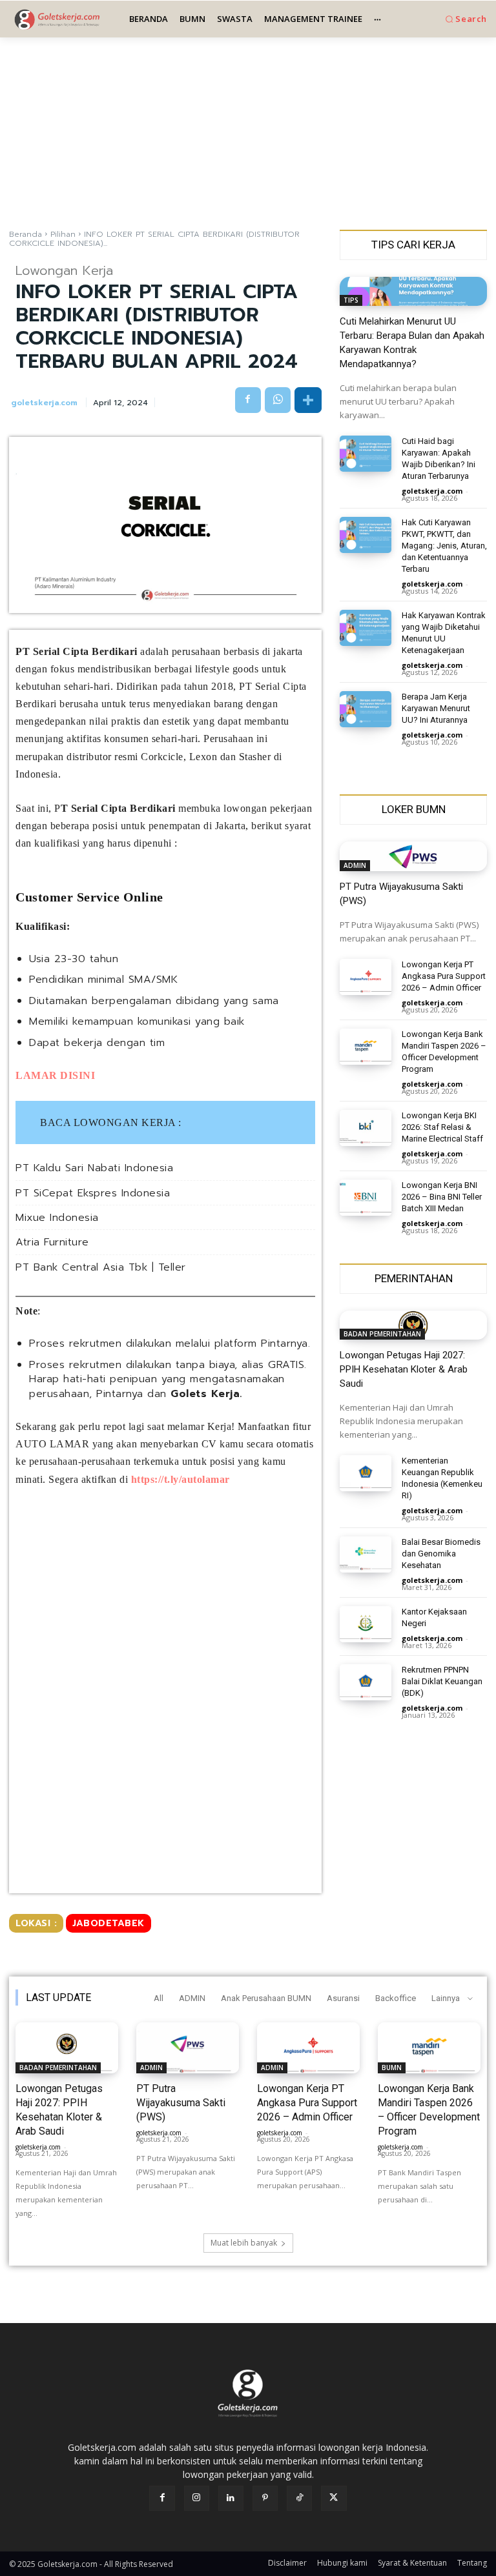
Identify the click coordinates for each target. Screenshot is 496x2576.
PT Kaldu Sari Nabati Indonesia (94, 1168)
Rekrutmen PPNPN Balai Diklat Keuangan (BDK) (442, 1681)
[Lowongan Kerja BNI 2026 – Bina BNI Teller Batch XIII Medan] (366, 1198)
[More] (308, 400)
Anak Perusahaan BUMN (266, 1998)
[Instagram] (197, 2498)
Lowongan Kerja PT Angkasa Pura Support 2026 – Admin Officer (444, 976)
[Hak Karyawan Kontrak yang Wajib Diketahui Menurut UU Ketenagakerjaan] (366, 628)
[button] (465, 19)
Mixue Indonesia (57, 1218)
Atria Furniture (52, 1243)
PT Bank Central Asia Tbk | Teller (101, 1268)
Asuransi (343, 1998)
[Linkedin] (231, 2498)
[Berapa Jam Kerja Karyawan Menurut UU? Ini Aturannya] (366, 709)
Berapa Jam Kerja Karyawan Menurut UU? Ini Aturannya (436, 708)
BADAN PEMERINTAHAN (382, 1334)
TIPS (351, 300)
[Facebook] (248, 400)
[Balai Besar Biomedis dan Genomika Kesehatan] (366, 1555)
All (159, 1998)
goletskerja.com (44, 403)
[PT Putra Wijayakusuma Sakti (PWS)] (413, 856)
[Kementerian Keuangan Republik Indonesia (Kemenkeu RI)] (366, 1473)
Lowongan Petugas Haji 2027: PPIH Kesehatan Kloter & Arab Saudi (404, 1369)
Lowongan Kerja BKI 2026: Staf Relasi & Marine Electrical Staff (442, 1127)
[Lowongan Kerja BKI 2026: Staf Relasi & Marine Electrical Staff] (366, 1128)
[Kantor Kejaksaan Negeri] (366, 1624)
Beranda (26, 234)
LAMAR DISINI (57, 1075)
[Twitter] (334, 2498)
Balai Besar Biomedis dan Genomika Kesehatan (441, 1554)
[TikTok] (299, 2498)
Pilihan (63, 234)
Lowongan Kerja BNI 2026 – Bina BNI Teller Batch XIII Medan (442, 1197)
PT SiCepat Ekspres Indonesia (93, 1193)
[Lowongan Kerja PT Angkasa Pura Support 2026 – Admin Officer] (366, 977)
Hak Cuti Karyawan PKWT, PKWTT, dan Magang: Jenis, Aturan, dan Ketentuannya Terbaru (444, 546)
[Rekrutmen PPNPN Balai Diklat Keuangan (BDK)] (366, 1682)
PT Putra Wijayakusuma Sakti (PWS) (181, 2103)
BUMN (392, 2068)
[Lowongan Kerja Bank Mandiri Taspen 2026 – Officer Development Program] (366, 1047)
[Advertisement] (248, 133)
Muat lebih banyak (244, 2243)
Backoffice (396, 1998)
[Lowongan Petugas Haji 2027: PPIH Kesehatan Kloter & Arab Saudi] (413, 1325)
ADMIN (355, 865)
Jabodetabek (108, 1923)
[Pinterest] (265, 2498)
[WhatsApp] (278, 400)
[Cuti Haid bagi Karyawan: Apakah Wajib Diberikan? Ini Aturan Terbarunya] (366, 454)
